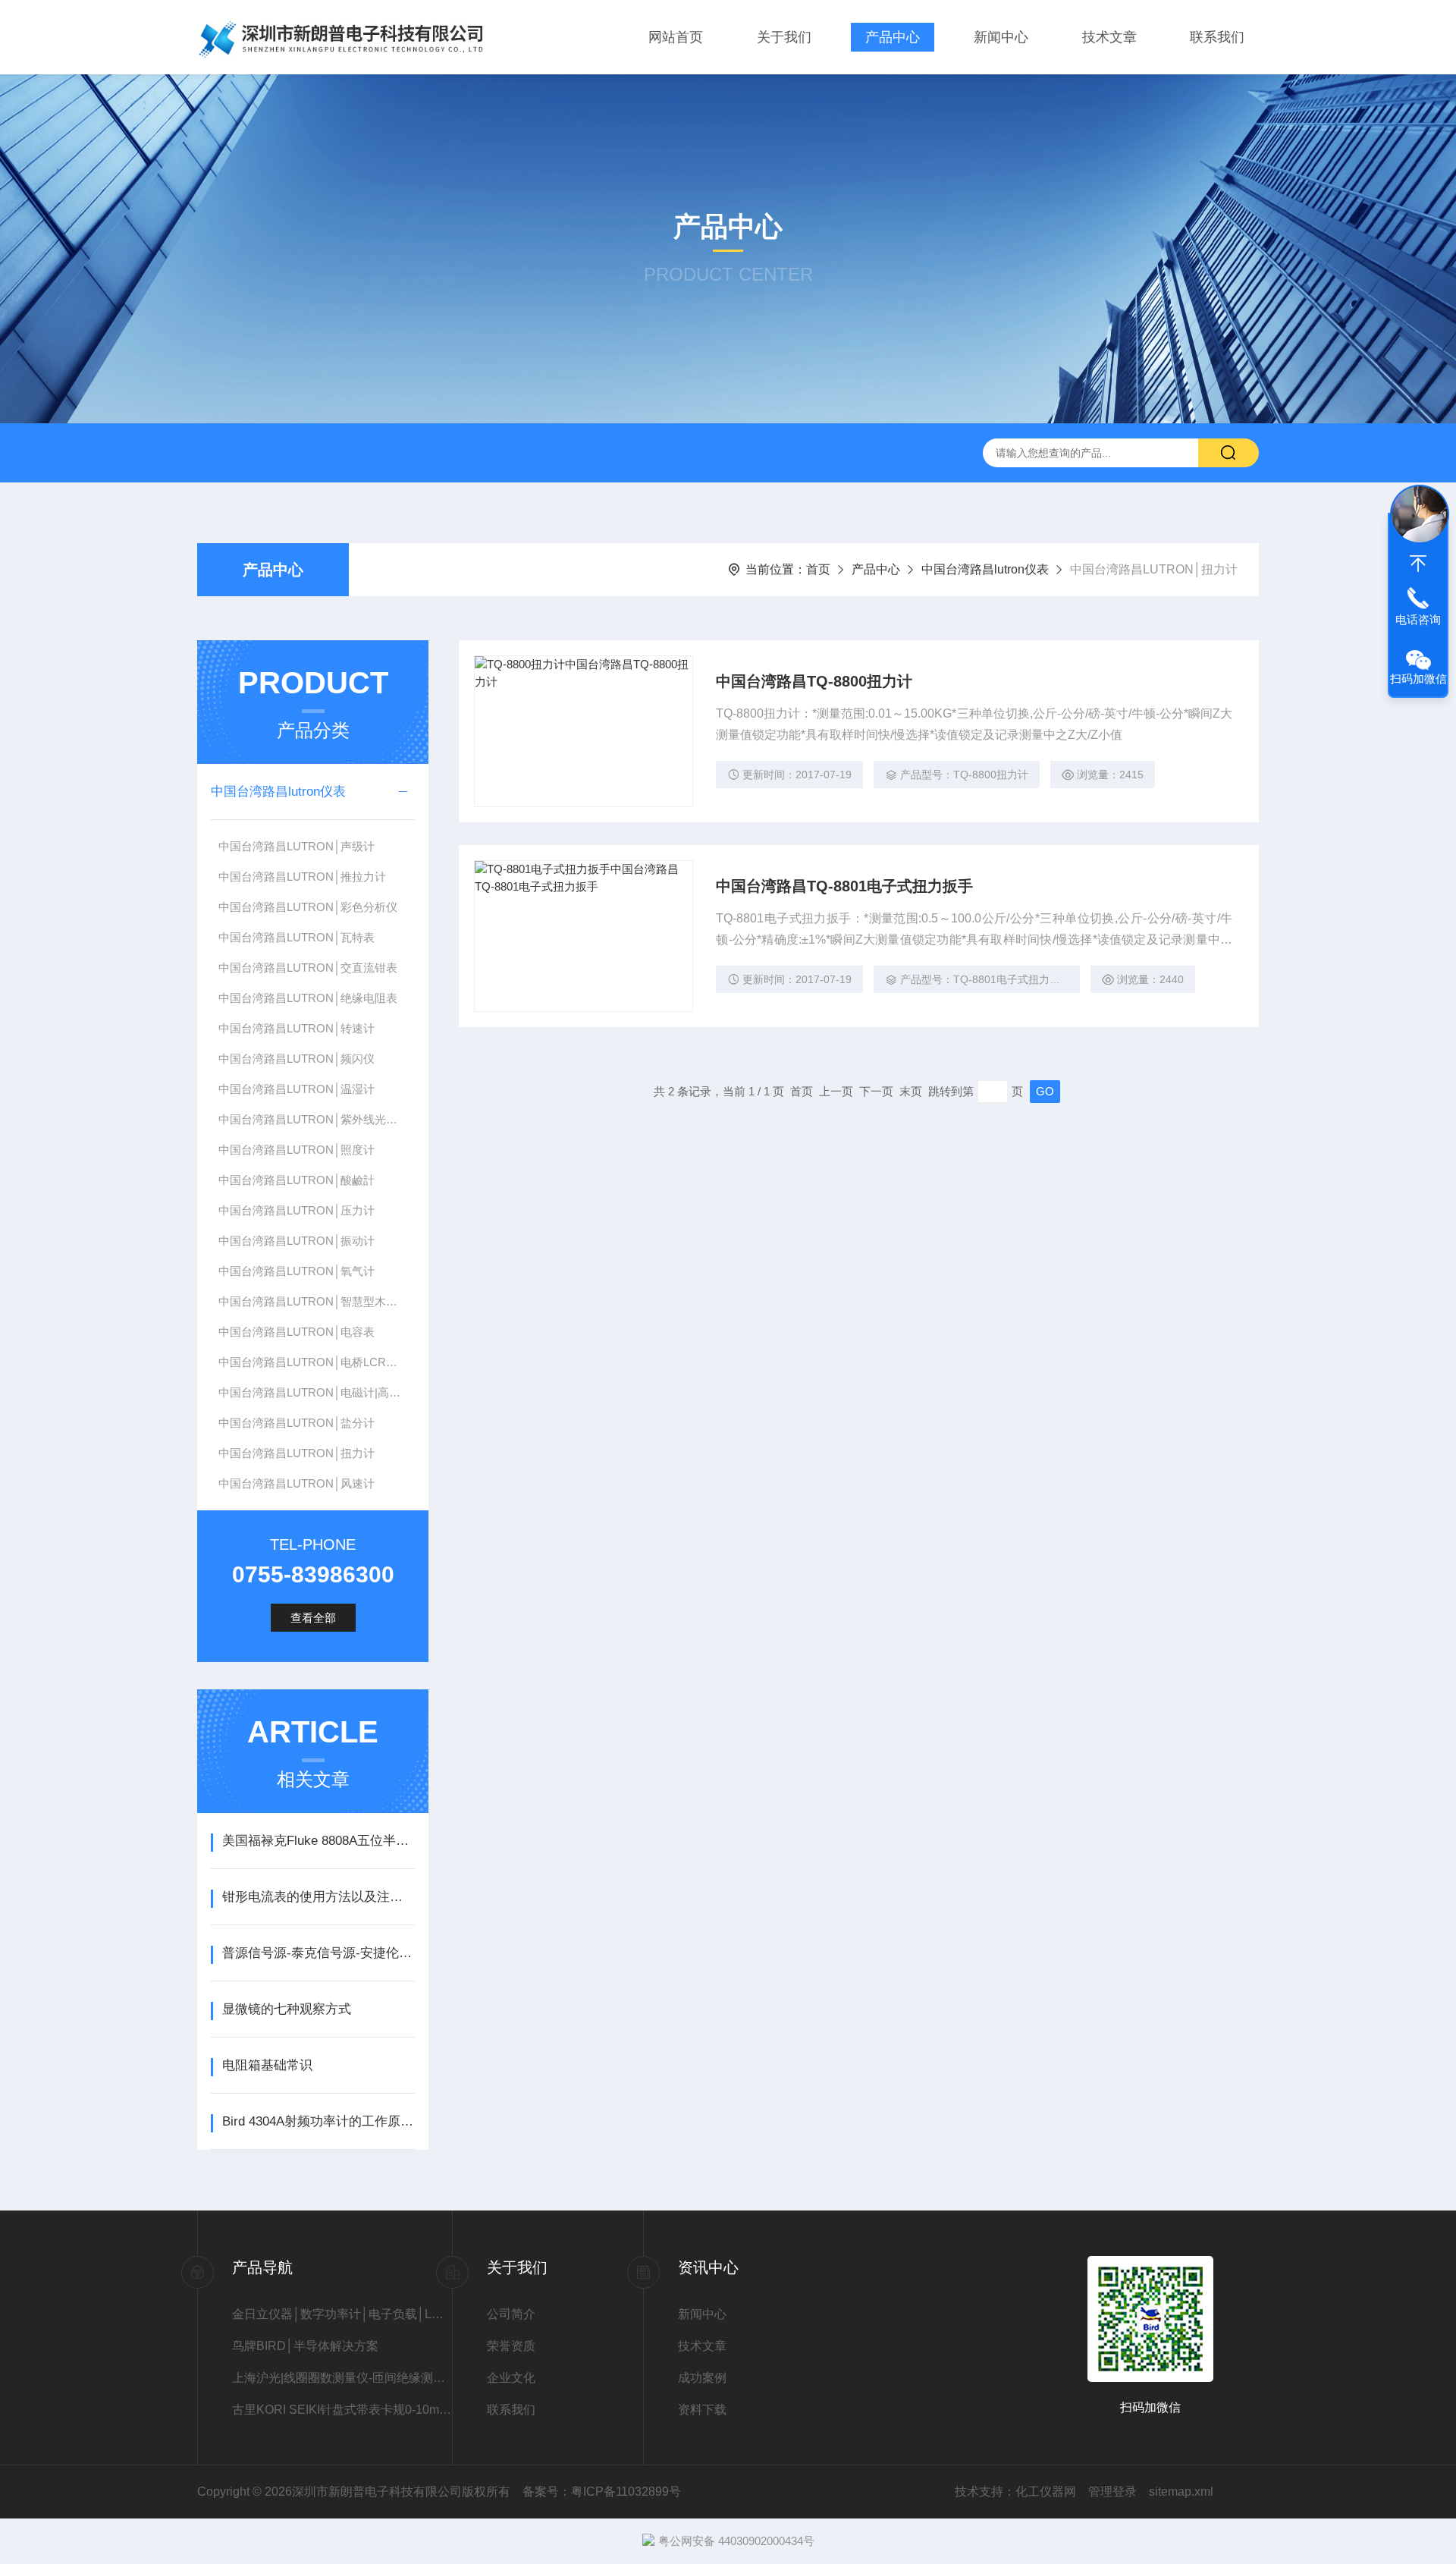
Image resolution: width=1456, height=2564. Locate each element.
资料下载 (702, 2410)
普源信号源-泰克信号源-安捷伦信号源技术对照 (318, 1953)
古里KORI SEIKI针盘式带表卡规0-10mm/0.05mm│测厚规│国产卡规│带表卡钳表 (342, 2410)
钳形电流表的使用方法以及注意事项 (318, 1897)
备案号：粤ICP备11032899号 (602, 2492)
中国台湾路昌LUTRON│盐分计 (297, 1423)
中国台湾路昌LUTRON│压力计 (297, 1210)
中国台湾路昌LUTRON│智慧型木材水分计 (316, 1301)
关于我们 (784, 37)
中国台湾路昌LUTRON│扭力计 (297, 1453)
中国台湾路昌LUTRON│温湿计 (297, 1089)
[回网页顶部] (1418, 564)
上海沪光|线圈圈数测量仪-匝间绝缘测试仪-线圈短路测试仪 (342, 2378)
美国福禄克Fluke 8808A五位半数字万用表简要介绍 (318, 1841)
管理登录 (1112, 2492)
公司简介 (511, 2314)
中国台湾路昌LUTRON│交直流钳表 (308, 968)
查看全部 (313, 1618)
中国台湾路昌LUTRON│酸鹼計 (297, 1180)
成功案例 (702, 2378)
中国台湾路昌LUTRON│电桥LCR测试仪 (316, 1362)
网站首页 (676, 37)
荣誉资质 (511, 2346)
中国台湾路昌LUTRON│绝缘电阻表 (308, 998)
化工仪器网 (1046, 2492)
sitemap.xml (1181, 2492)
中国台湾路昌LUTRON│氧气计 (297, 1271)
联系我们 (1217, 37)
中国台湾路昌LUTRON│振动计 (297, 1241)
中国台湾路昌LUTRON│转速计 (297, 1028)
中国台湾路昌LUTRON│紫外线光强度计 (316, 1119)
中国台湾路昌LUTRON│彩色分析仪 (308, 907)
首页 (818, 569)
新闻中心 (1001, 37)
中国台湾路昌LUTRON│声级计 (297, 846)
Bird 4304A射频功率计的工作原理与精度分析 (318, 2121)
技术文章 (1109, 37)
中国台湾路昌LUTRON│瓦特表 (297, 937)
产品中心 (893, 37)
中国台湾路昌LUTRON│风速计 (297, 1483)
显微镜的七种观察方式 (287, 2009)
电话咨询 (1418, 619)
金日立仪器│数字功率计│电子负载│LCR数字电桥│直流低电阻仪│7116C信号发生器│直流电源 (342, 2314)
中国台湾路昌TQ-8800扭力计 (814, 681)
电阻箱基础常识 (267, 2065)
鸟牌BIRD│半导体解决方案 (305, 2346)
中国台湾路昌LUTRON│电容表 (297, 1332)
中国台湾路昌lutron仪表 (985, 569)
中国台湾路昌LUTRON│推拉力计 (302, 877)
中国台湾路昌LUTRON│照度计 (297, 1150)
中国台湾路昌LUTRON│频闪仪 (297, 1059)
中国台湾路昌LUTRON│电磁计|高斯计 (315, 1392)
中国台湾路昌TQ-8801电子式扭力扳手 (844, 886)
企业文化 (511, 2378)
